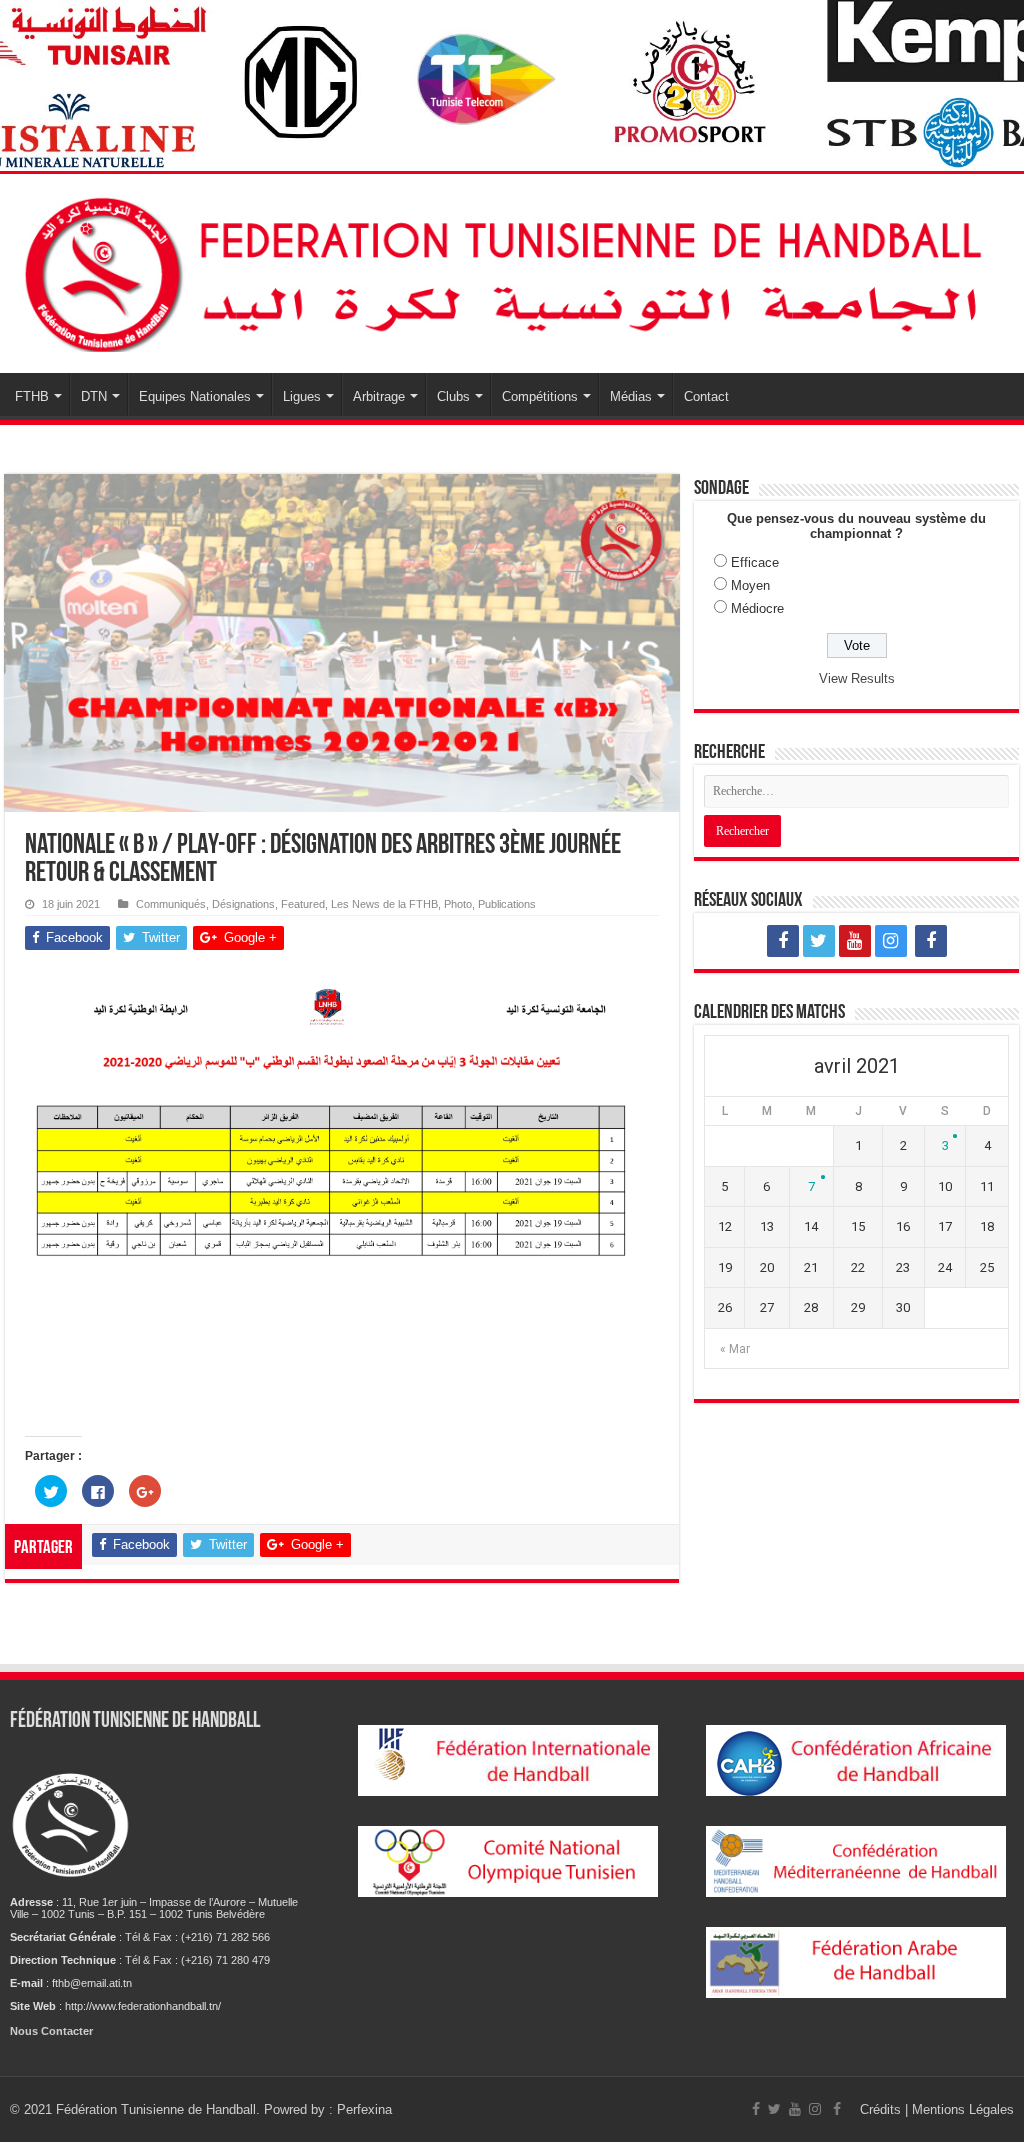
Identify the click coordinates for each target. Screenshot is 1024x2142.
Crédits (882, 2109)
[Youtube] (855, 941)
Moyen (750, 585)
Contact (706, 396)
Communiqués (171, 904)
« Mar (735, 1349)
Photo (458, 904)
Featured (303, 904)
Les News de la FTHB (384, 904)
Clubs (453, 396)
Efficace (755, 562)
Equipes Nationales (195, 396)
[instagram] (891, 941)
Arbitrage (379, 396)
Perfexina (364, 2109)
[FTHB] (512, 270)
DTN (94, 396)
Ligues (302, 396)
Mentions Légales (963, 2109)
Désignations (243, 904)
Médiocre (757, 608)
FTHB (32, 396)
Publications (507, 904)
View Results (857, 678)
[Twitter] (819, 941)
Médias (631, 396)
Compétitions (540, 396)
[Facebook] (783, 941)
